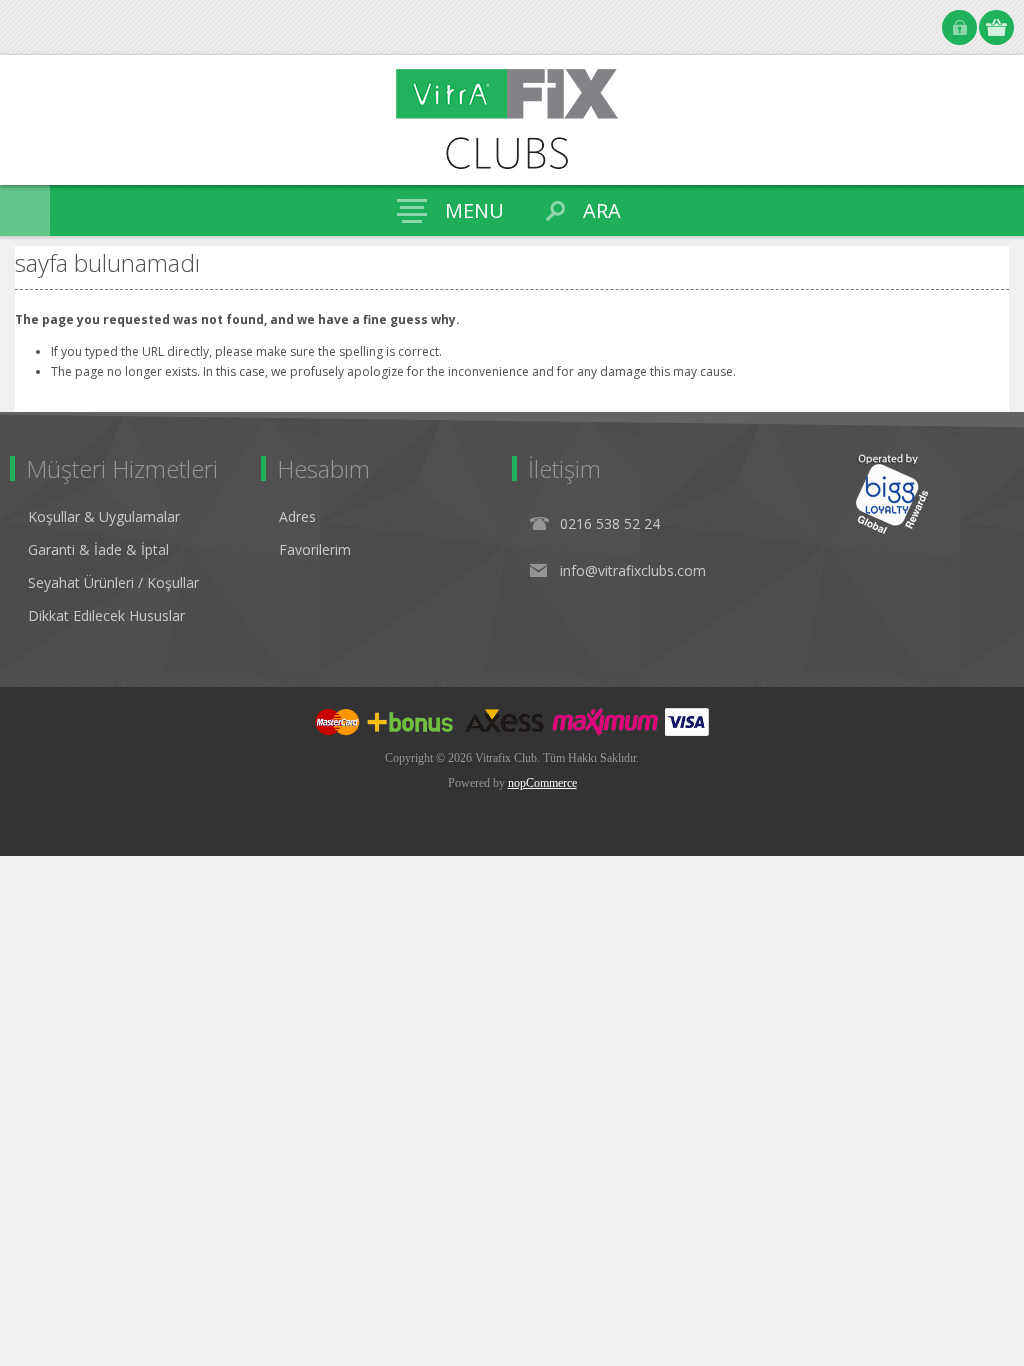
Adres (297, 516)
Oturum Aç (959, 27)
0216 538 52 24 (610, 523)
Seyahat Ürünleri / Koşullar (113, 582)
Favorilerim (315, 549)
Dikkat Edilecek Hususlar (106, 615)
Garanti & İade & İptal (98, 549)
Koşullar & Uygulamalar (104, 516)
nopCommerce (542, 783)
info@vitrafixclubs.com (633, 570)
